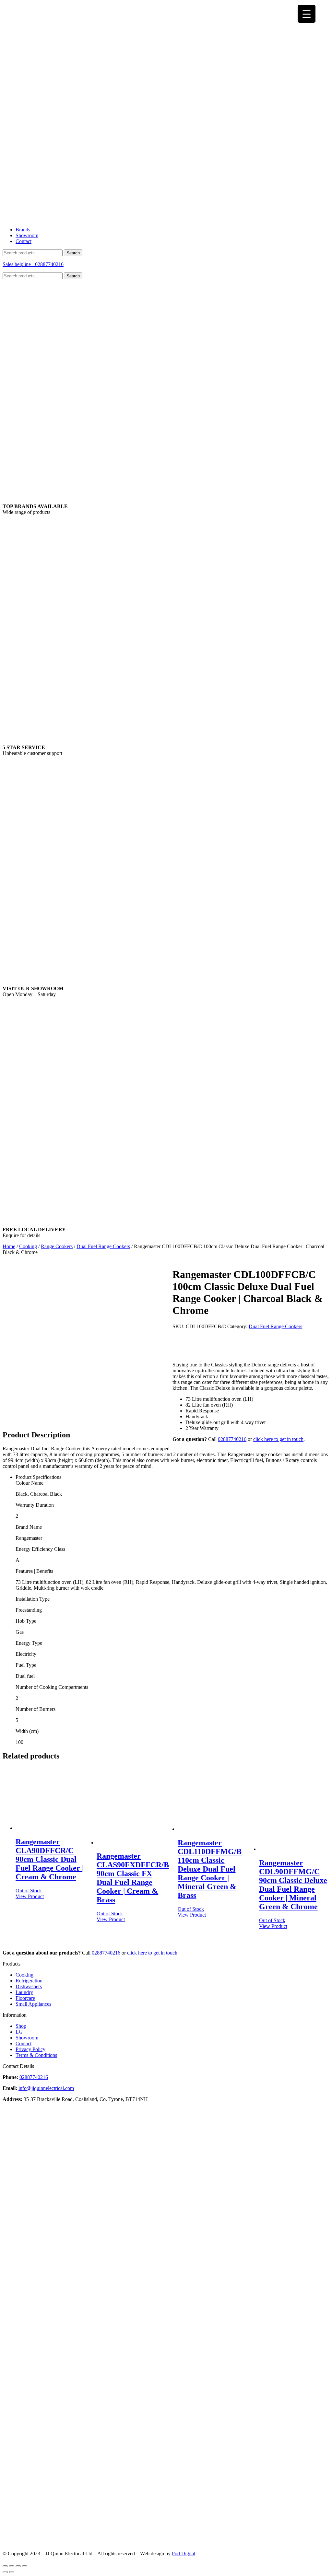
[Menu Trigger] (307, 14)
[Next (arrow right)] (12, 2572)
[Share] (12, 2566)
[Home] (166, 219)
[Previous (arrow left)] (5, 2572)
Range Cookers (57, 1246)
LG (19, 2032)
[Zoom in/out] (25, 2566)
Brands (23, 230)
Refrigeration (29, 1981)
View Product (30, 1896)
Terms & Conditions (36, 2055)
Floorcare (25, 1998)
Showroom (27, 235)
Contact (24, 241)
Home (9, 1246)
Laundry (24, 1992)
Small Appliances (33, 2004)
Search (73, 253)
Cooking (28, 1246)
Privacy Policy (30, 2049)
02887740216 (232, 1439)
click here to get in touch (278, 1439)
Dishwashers (29, 1986)
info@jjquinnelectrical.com (46, 2088)
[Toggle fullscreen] (18, 2566)
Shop (21, 2026)
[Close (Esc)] (5, 2566)
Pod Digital (184, 2553)
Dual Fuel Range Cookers (103, 1246)
